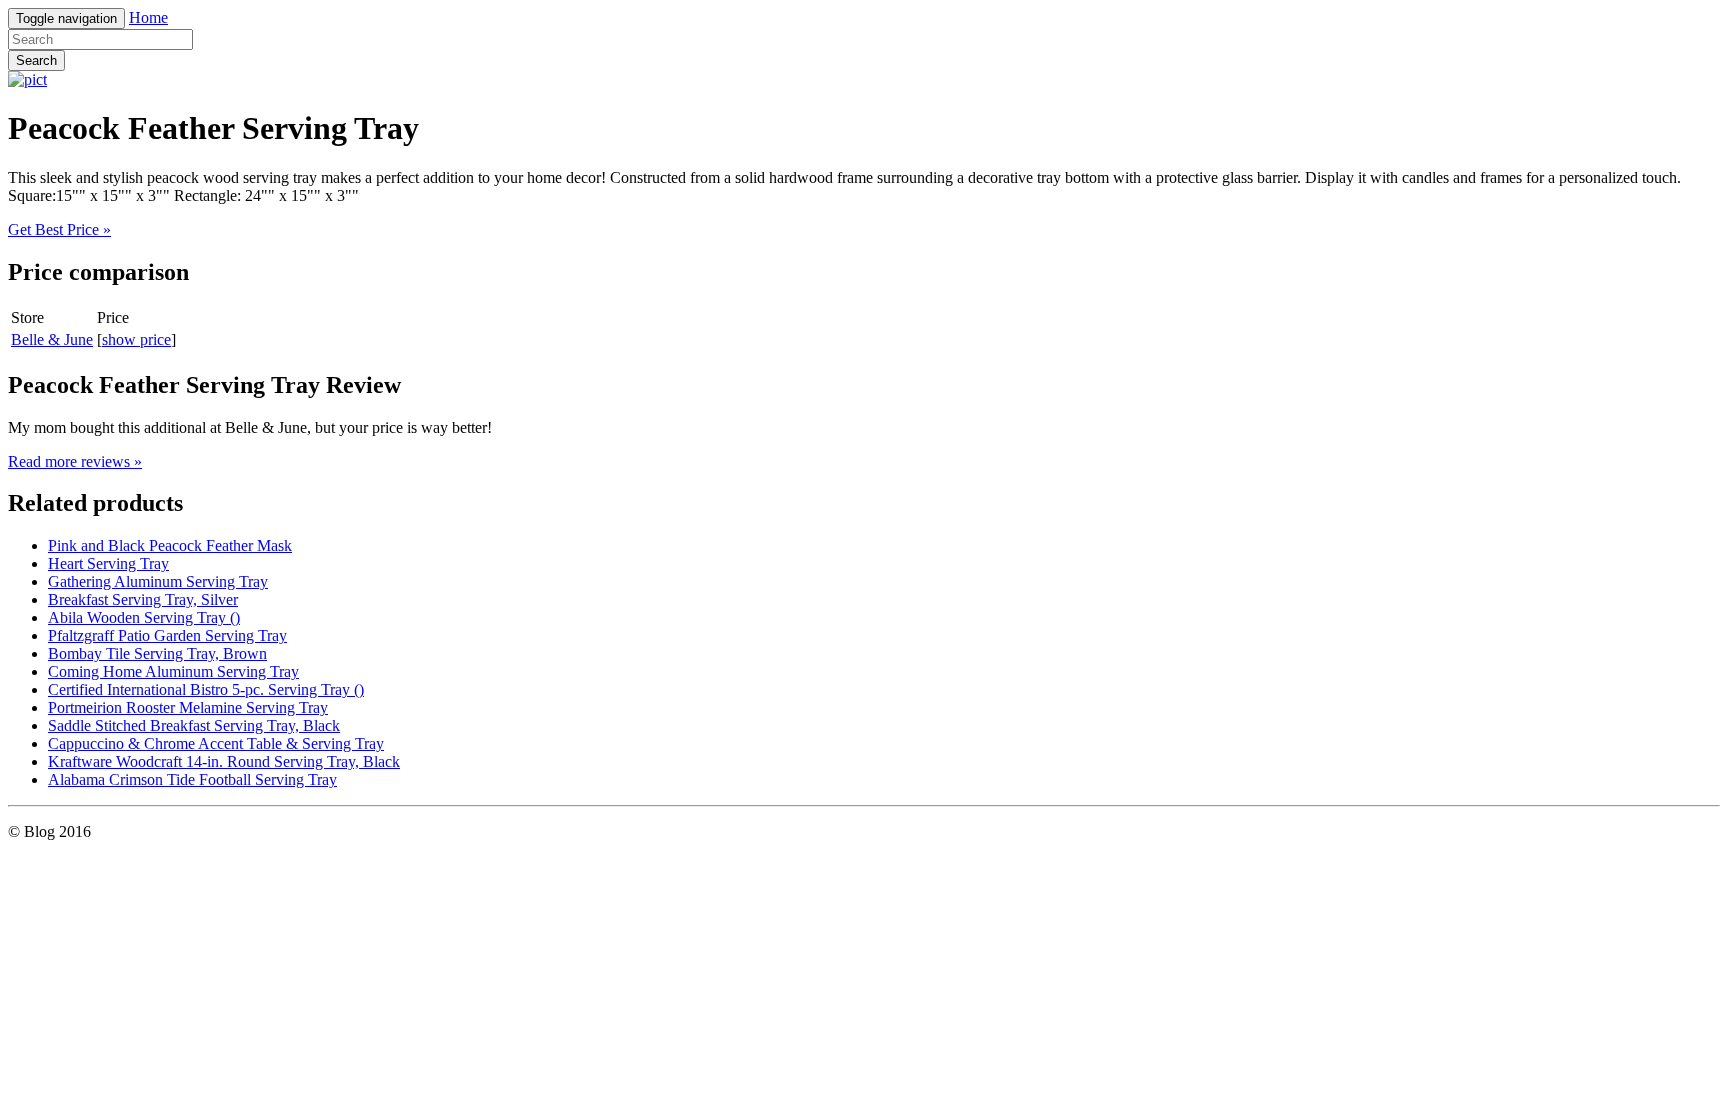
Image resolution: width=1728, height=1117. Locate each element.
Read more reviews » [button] (75, 461)
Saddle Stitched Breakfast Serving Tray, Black (194, 725)
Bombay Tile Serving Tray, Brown (157, 653)
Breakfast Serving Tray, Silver (143, 599)
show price (136, 339)
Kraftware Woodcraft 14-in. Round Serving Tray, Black (224, 761)
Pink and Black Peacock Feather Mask (170, 545)
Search (36, 60)
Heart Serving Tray (108, 563)
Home (148, 17)
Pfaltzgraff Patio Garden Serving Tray (167, 635)
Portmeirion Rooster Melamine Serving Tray (188, 707)
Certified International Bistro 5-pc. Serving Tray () (206, 689)
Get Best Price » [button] (59, 229)
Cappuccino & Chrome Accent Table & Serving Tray (216, 743)
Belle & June (52, 339)
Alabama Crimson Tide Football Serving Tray (192, 779)
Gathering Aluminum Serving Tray (158, 581)
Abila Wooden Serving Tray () (144, 617)
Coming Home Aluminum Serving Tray (173, 671)
